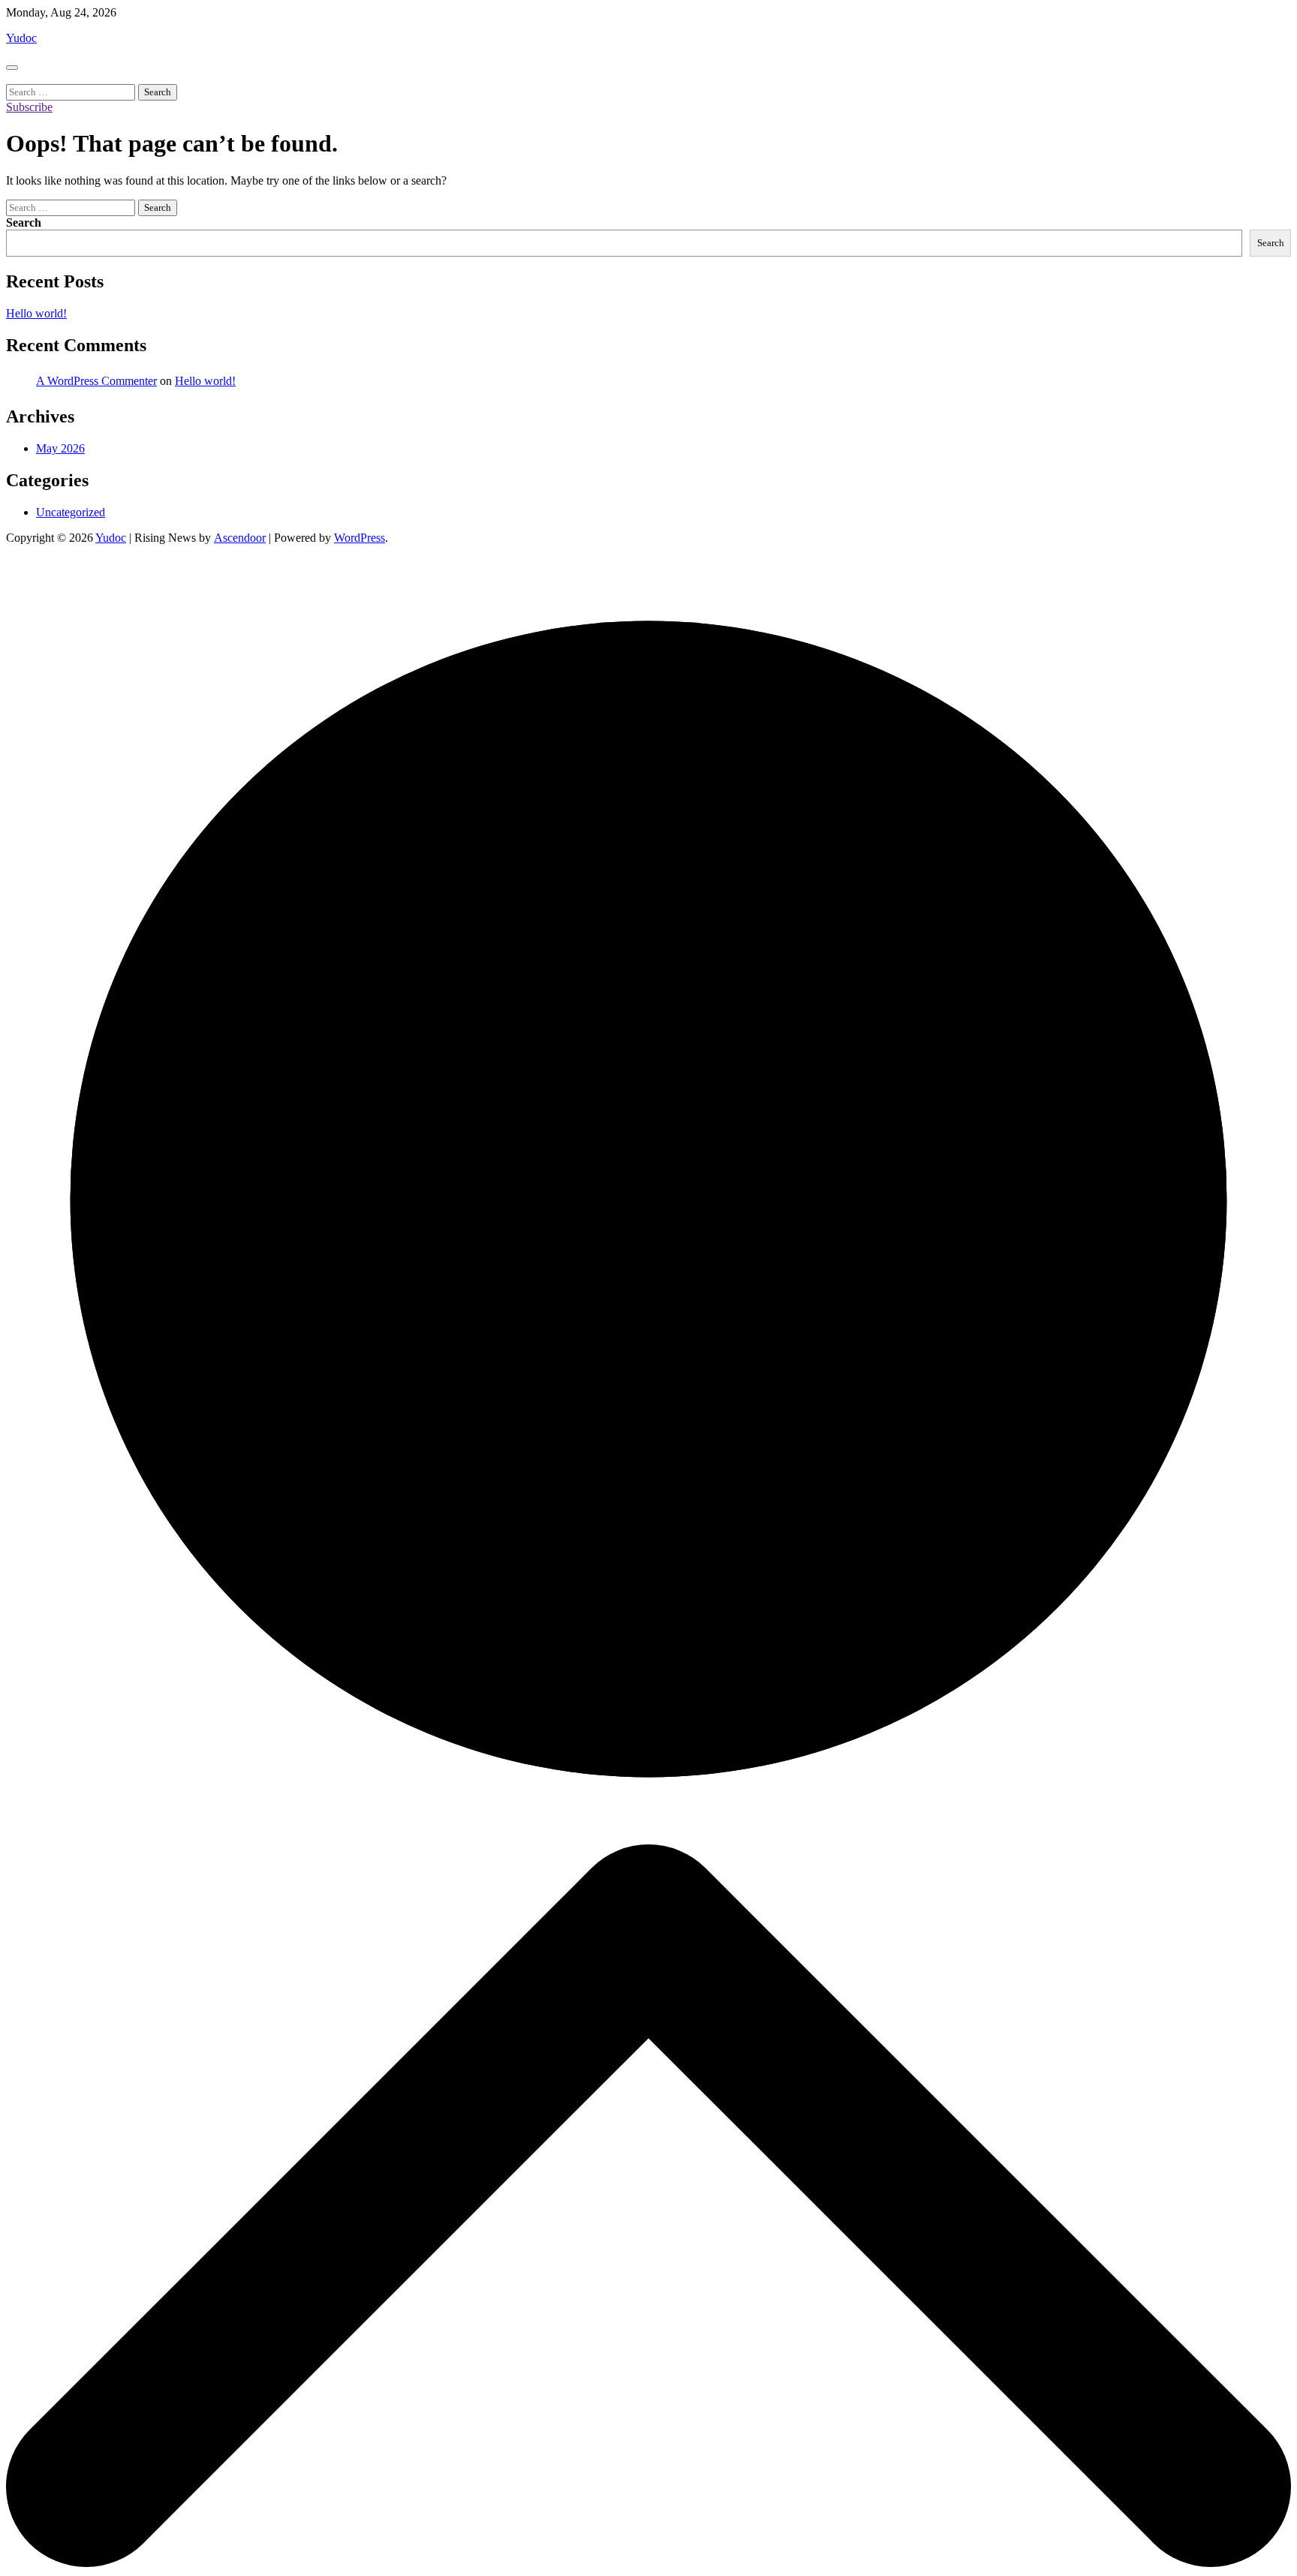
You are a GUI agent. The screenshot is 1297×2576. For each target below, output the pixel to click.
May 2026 (60, 448)
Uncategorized (71, 512)
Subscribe (29, 107)
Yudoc (21, 38)
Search (24, 222)
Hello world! (36, 313)
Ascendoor (240, 538)
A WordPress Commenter (96, 381)
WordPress (360, 538)
